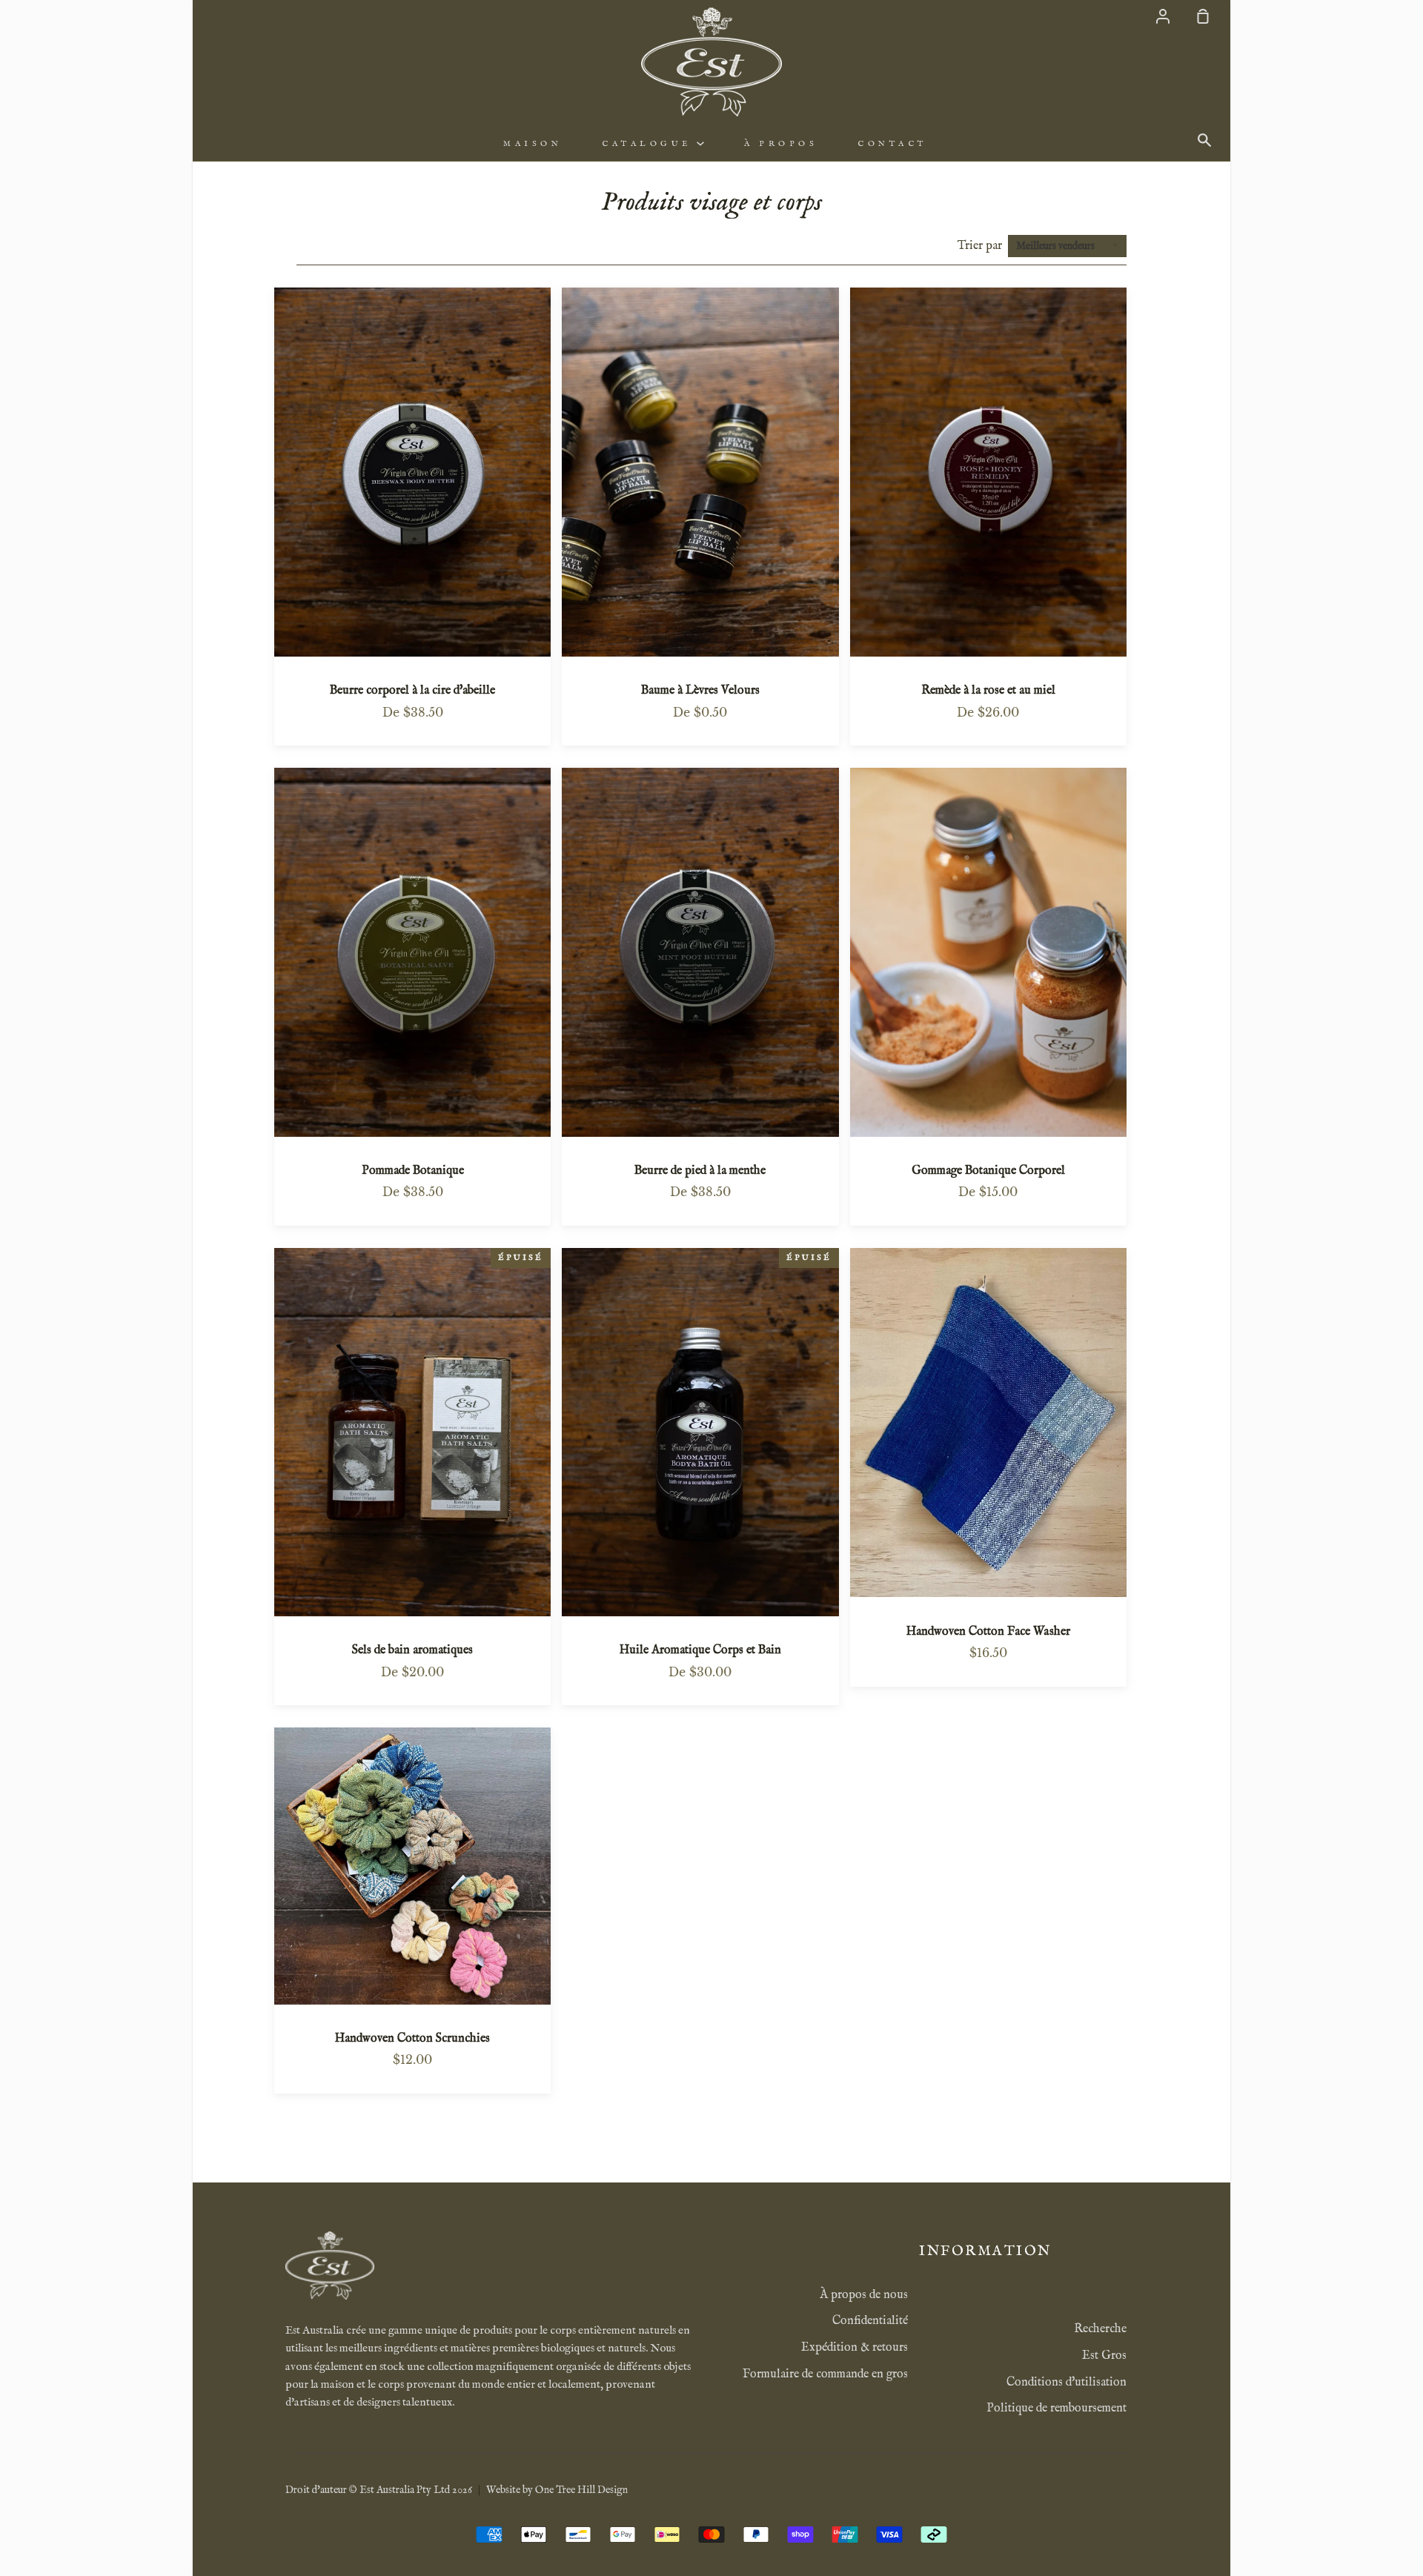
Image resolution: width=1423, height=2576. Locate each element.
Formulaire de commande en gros (825, 2374)
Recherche (1100, 2329)
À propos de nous (864, 2295)
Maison (533, 144)
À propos (781, 144)
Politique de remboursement (1057, 2409)
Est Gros (1104, 2356)
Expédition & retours (855, 2348)
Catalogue (649, 144)
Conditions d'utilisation (1067, 2383)
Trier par (981, 246)
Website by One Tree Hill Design (557, 2490)
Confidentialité (870, 2321)
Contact (892, 144)
